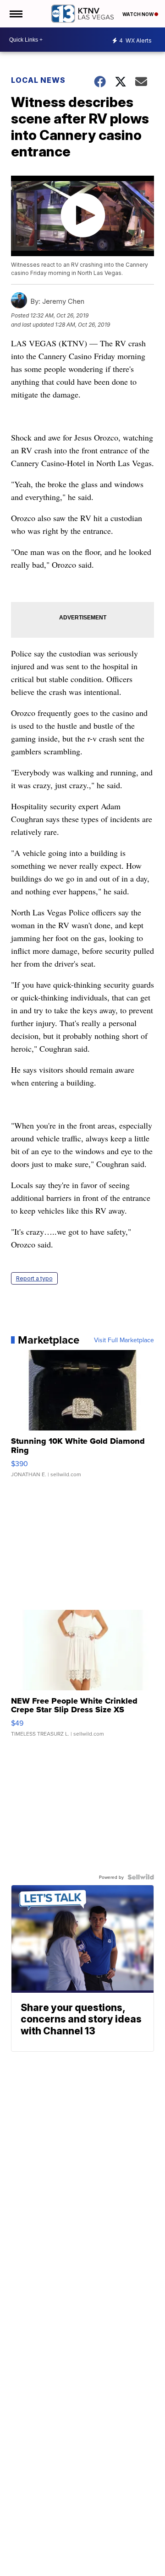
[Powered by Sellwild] (141, 1877)
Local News (38, 80)
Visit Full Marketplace (124, 1340)
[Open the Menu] (15, 14)
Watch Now (138, 14)
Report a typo (34, 1278)
